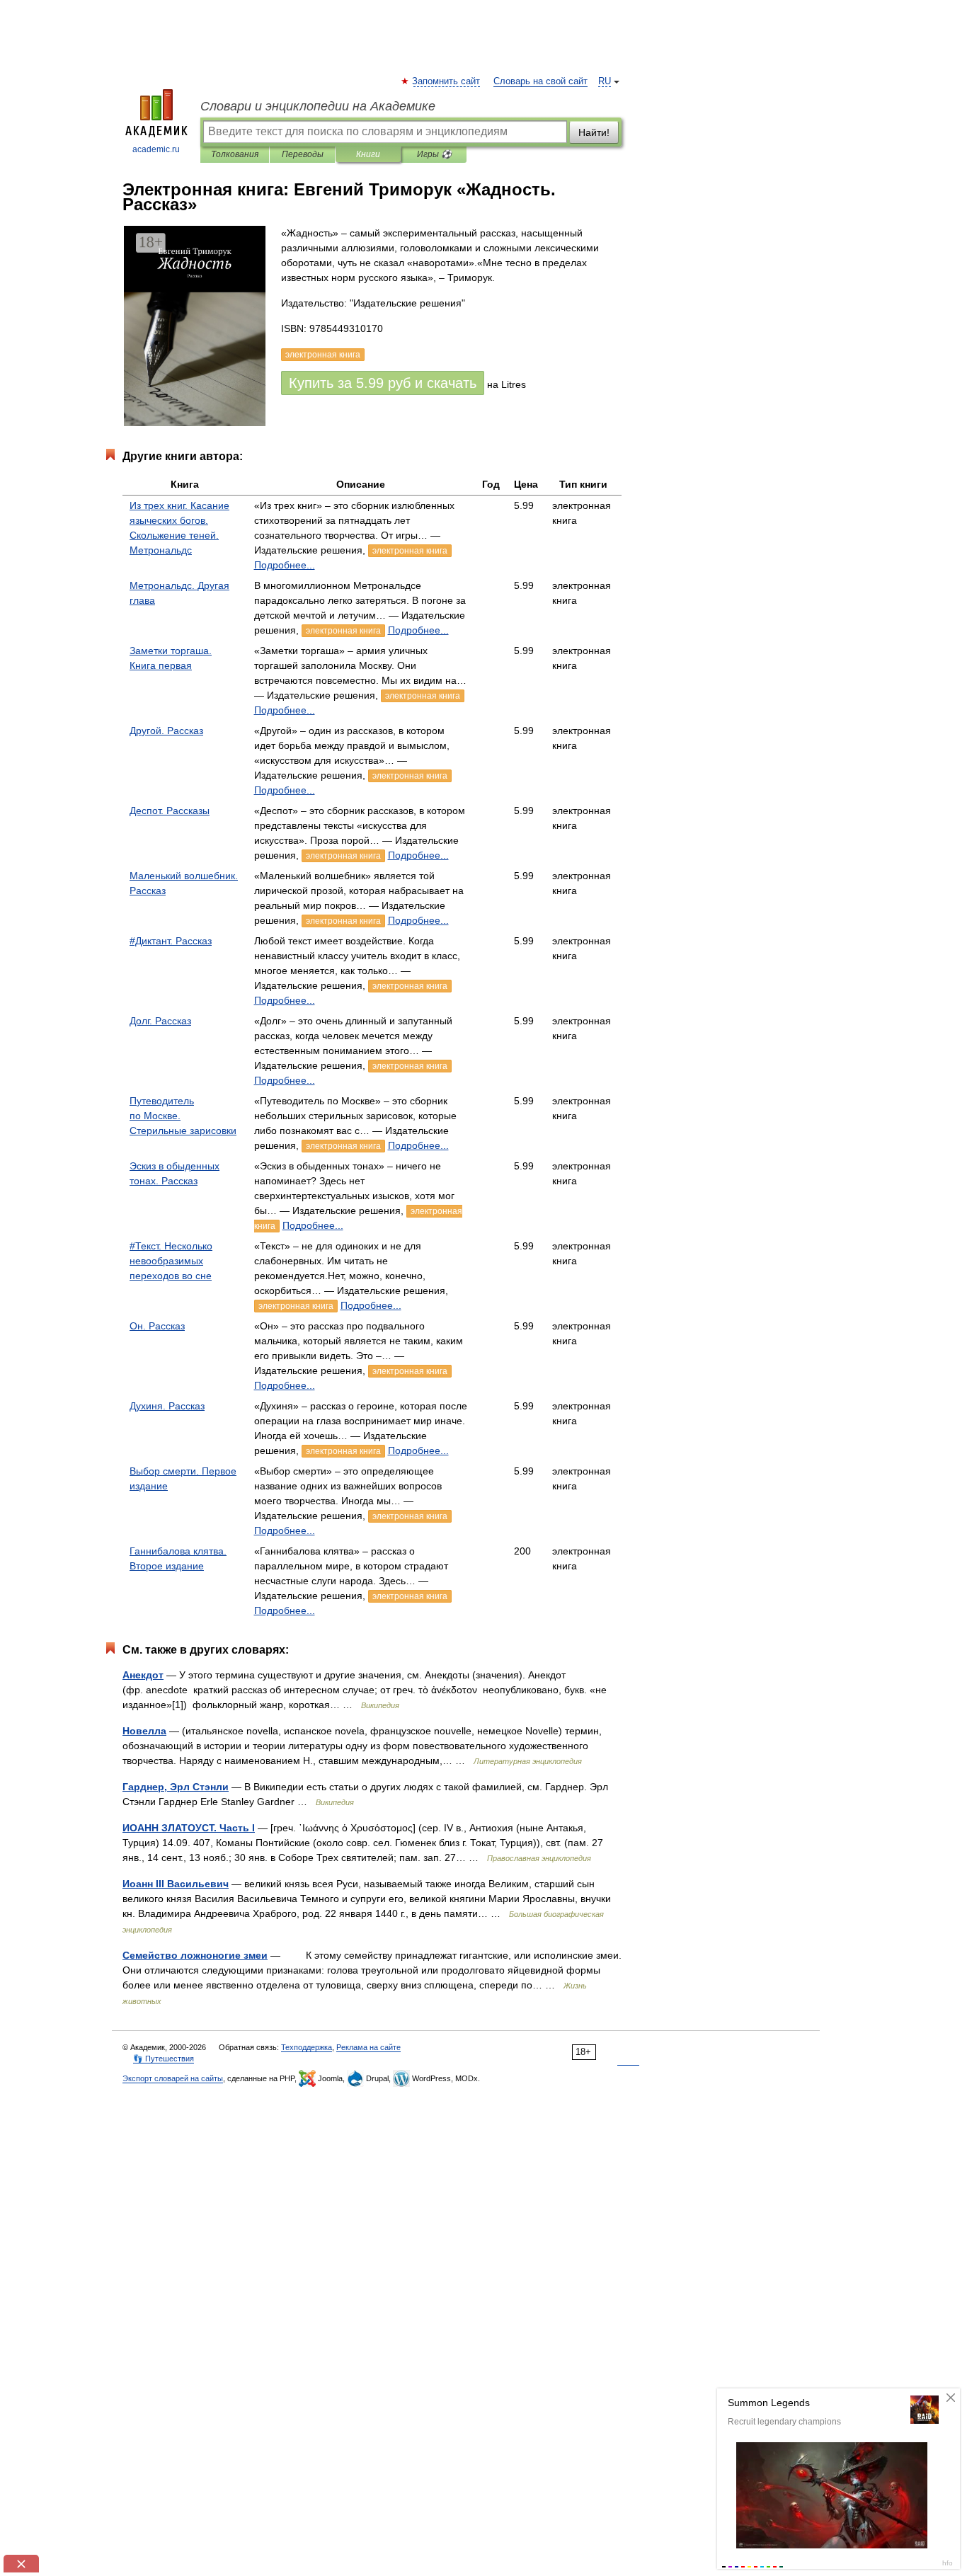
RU (605, 81)
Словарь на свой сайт (540, 81)
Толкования (235, 154)
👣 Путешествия (164, 2059)
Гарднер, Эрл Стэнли (176, 1787)
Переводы (303, 154)
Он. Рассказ (157, 1326)
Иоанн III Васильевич (176, 1884)
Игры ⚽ (434, 154)
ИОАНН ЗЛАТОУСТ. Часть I (189, 1828)
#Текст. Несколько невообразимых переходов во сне (171, 1261)
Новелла (144, 1731)
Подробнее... (285, 565)
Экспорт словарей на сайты (173, 2078)
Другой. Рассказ (166, 731)
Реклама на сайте (368, 2047)
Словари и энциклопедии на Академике (318, 106)
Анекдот (143, 1675)
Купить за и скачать (383, 383)
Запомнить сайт (447, 81)
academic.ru (156, 149)
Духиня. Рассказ (167, 1406)
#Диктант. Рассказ (171, 941)
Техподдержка (307, 2047)
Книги (368, 154)
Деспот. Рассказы (170, 811)
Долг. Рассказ (160, 1021)
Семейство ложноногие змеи (195, 1955)
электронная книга (410, 551)
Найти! (594, 132)
